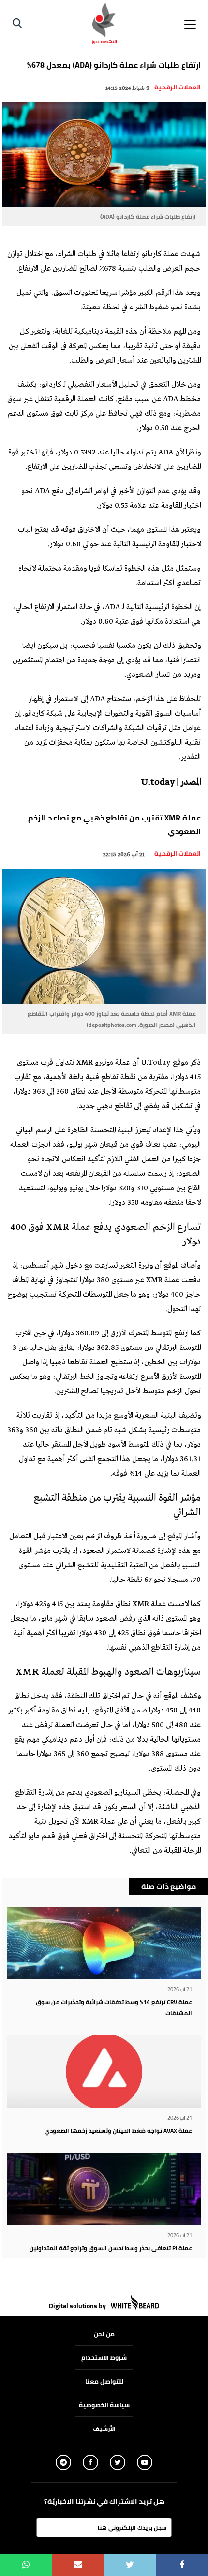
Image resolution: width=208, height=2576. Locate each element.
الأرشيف (104, 2429)
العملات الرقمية (178, 87)
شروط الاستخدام (104, 2357)
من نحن (104, 2334)
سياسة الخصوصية (104, 2405)
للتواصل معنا (104, 2381)
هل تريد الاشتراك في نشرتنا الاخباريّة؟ (104, 2502)
